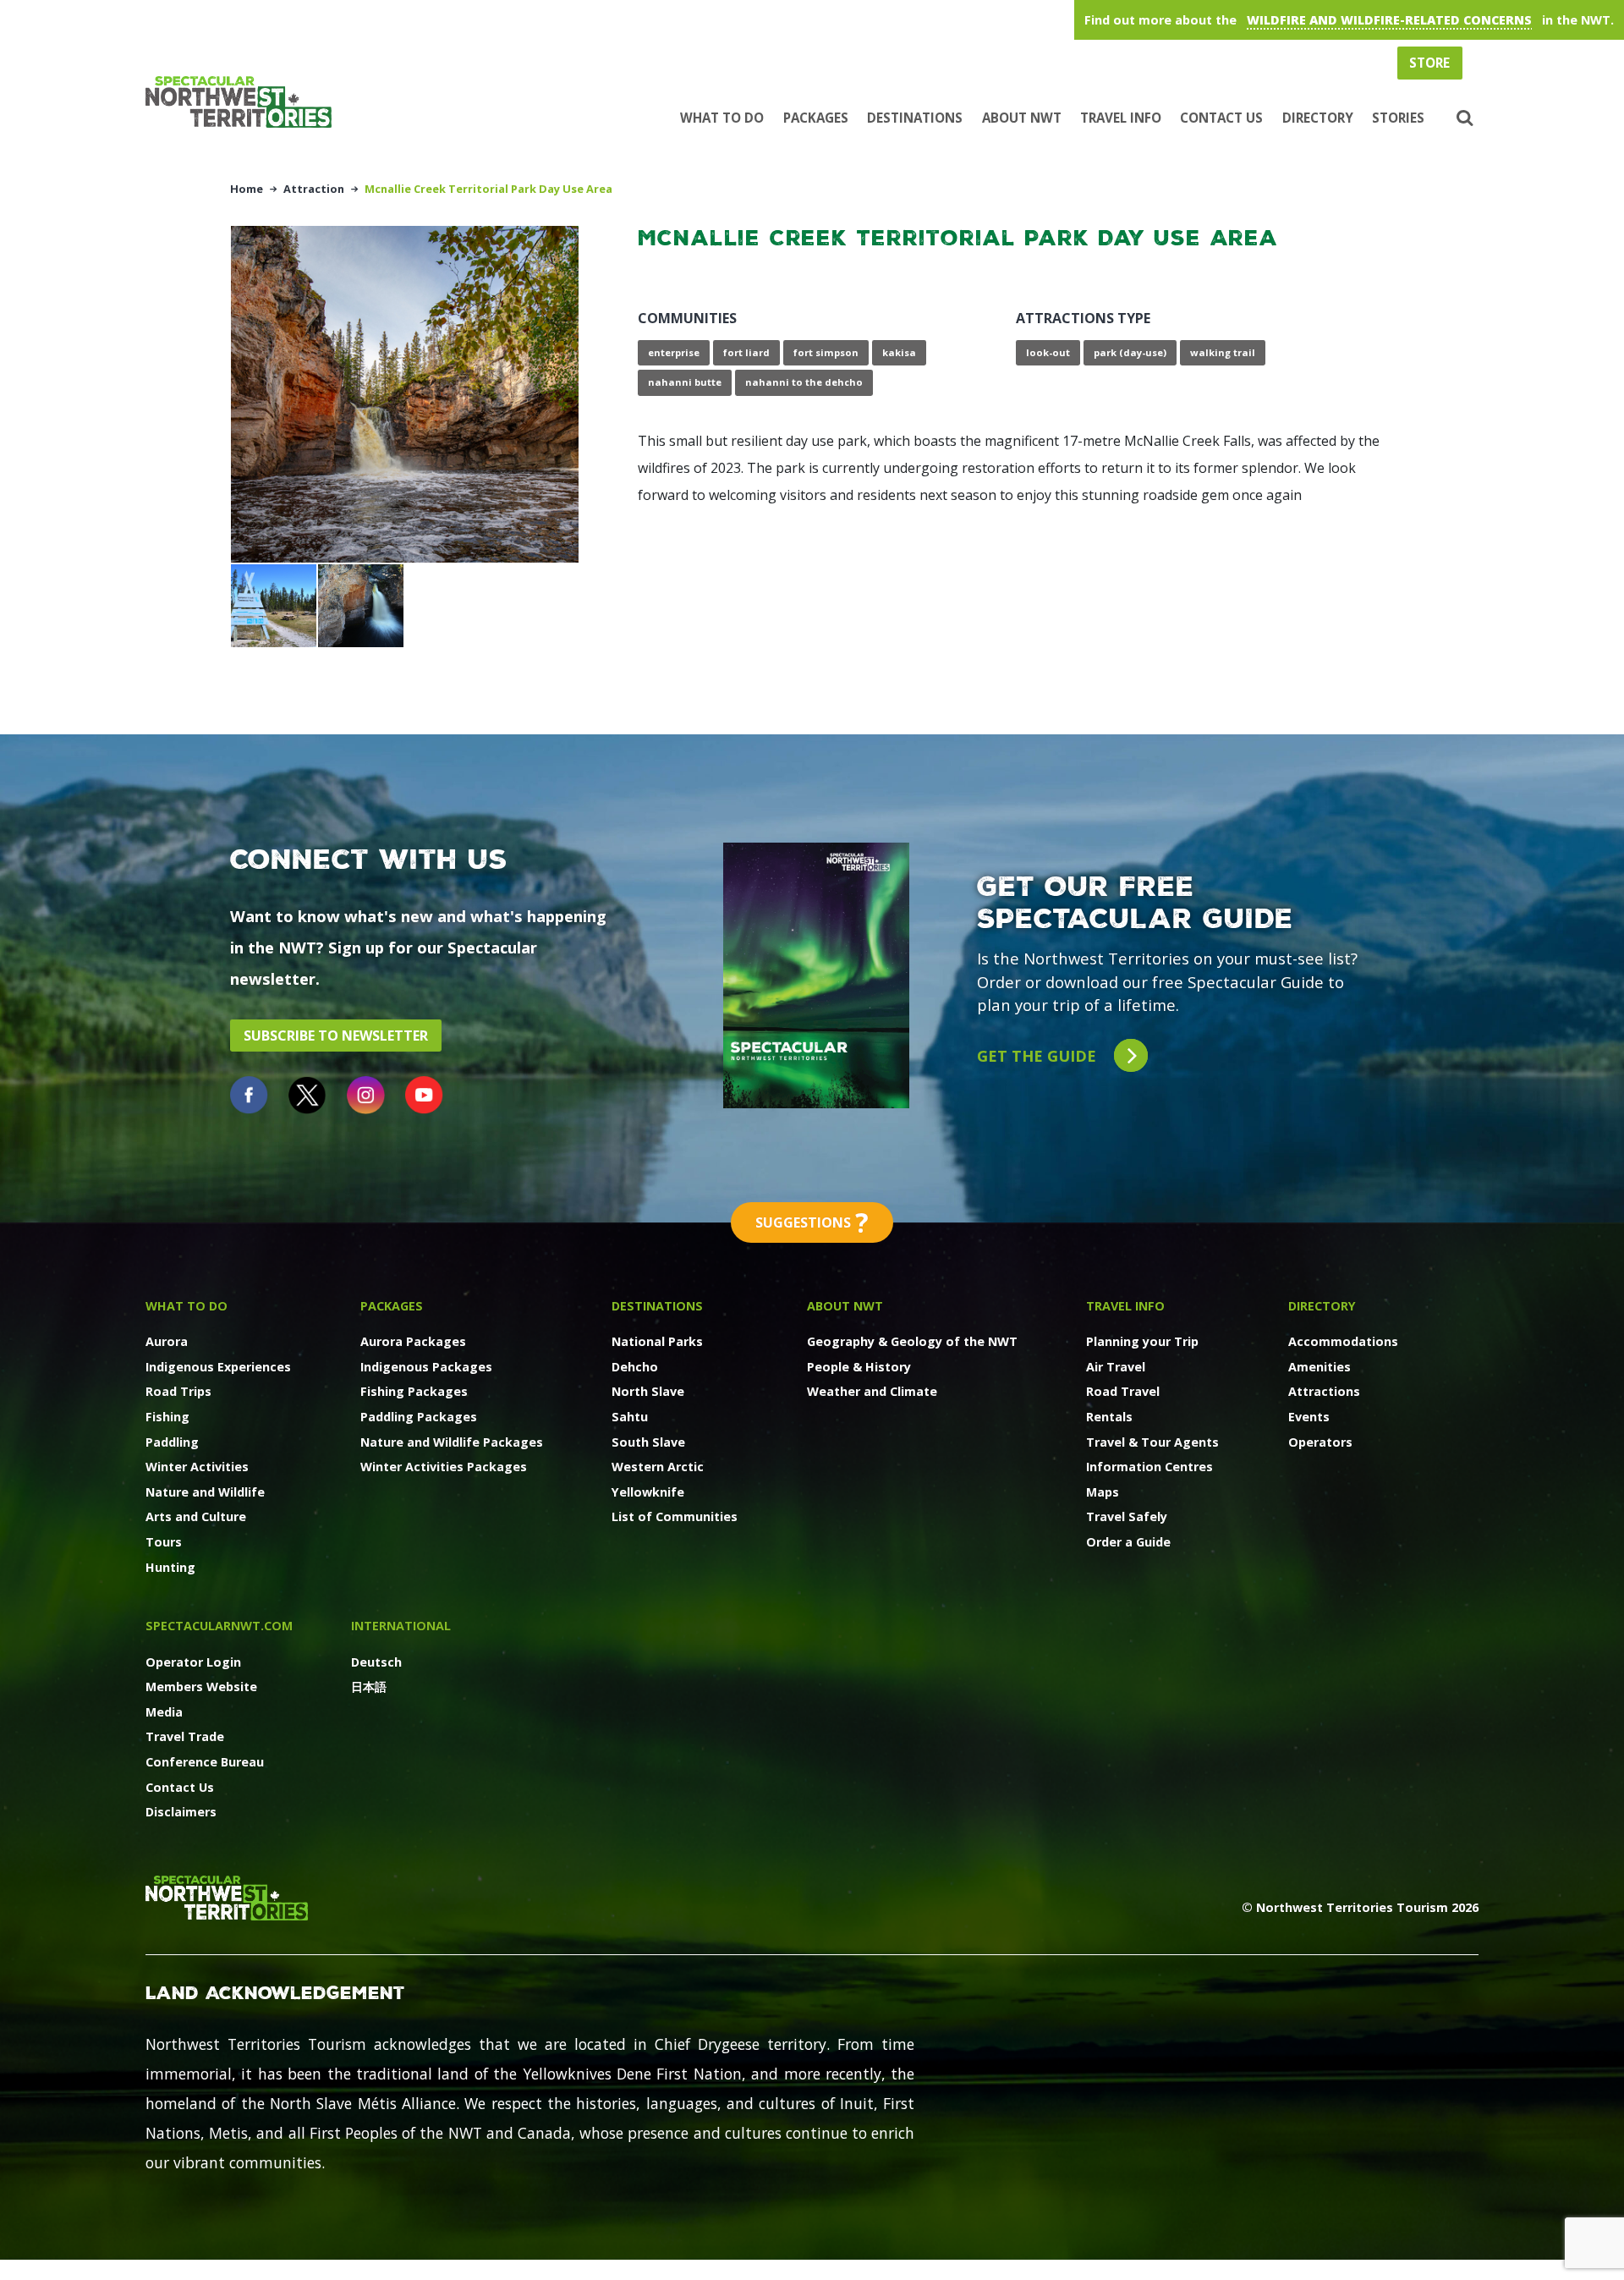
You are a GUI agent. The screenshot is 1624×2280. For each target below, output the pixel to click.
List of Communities (675, 1516)
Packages (816, 118)
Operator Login (193, 1662)
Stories (1398, 118)
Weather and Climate (872, 1391)
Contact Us (1221, 118)
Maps (1103, 1492)
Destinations (915, 118)
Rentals (1109, 1417)
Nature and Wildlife (205, 1492)
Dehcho (635, 1367)
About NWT (1022, 118)
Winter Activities (197, 1467)
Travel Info (1121, 118)
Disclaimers (181, 1812)
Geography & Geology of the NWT (912, 1341)
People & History (859, 1367)
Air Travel (1116, 1367)
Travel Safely (1127, 1516)
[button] (1463, 118)
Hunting (170, 1567)
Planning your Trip (1142, 1341)
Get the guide (1039, 1055)
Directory (1318, 118)
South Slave (648, 1442)
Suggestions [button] (812, 1222)
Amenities (1319, 1367)
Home (247, 189)
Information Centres (1149, 1467)
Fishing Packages (414, 1391)
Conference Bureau (205, 1762)
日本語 (369, 1687)
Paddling (172, 1442)
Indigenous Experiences (218, 1367)
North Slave (648, 1391)
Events (1309, 1417)
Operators (1320, 1442)
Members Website (201, 1687)
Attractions (1324, 1391)
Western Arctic (658, 1467)
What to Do (722, 118)
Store (1429, 63)
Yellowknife (648, 1492)
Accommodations (1343, 1341)
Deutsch (376, 1662)
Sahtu (630, 1417)
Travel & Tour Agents (1152, 1442)
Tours (164, 1542)
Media (164, 1712)
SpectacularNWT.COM (219, 1626)
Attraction (314, 189)
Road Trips (178, 1391)
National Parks (657, 1341)
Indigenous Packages (426, 1367)
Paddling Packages (419, 1417)
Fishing (167, 1417)
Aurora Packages (413, 1341)
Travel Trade (185, 1736)
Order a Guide (1128, 1542)
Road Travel (1123, 1391)
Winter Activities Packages (444, 1467)
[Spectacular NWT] (245, 102)
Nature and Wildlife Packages (452, 1442)
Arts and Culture (196, 1516)
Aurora (167, 1341)
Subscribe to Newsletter (336, 1036)
